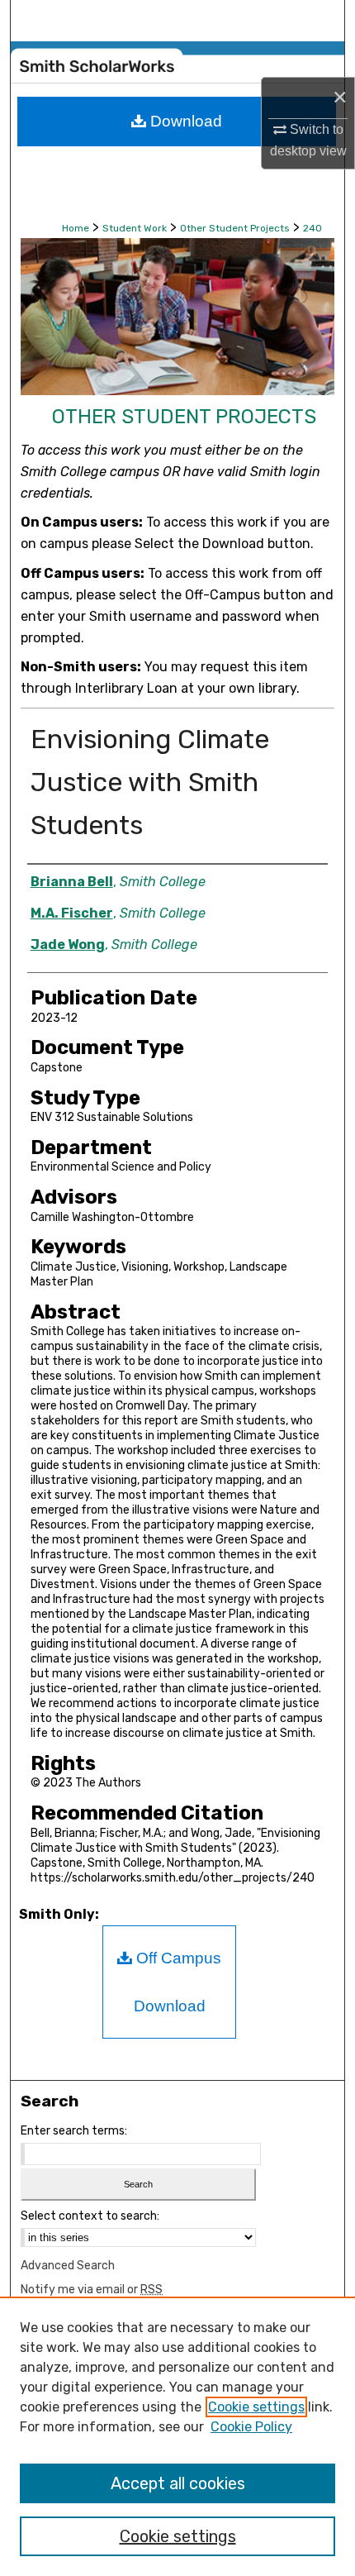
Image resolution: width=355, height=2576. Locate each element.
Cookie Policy (251, 2427)
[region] (177, 2436)
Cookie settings (256, 2407)
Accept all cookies (178, 2483)
